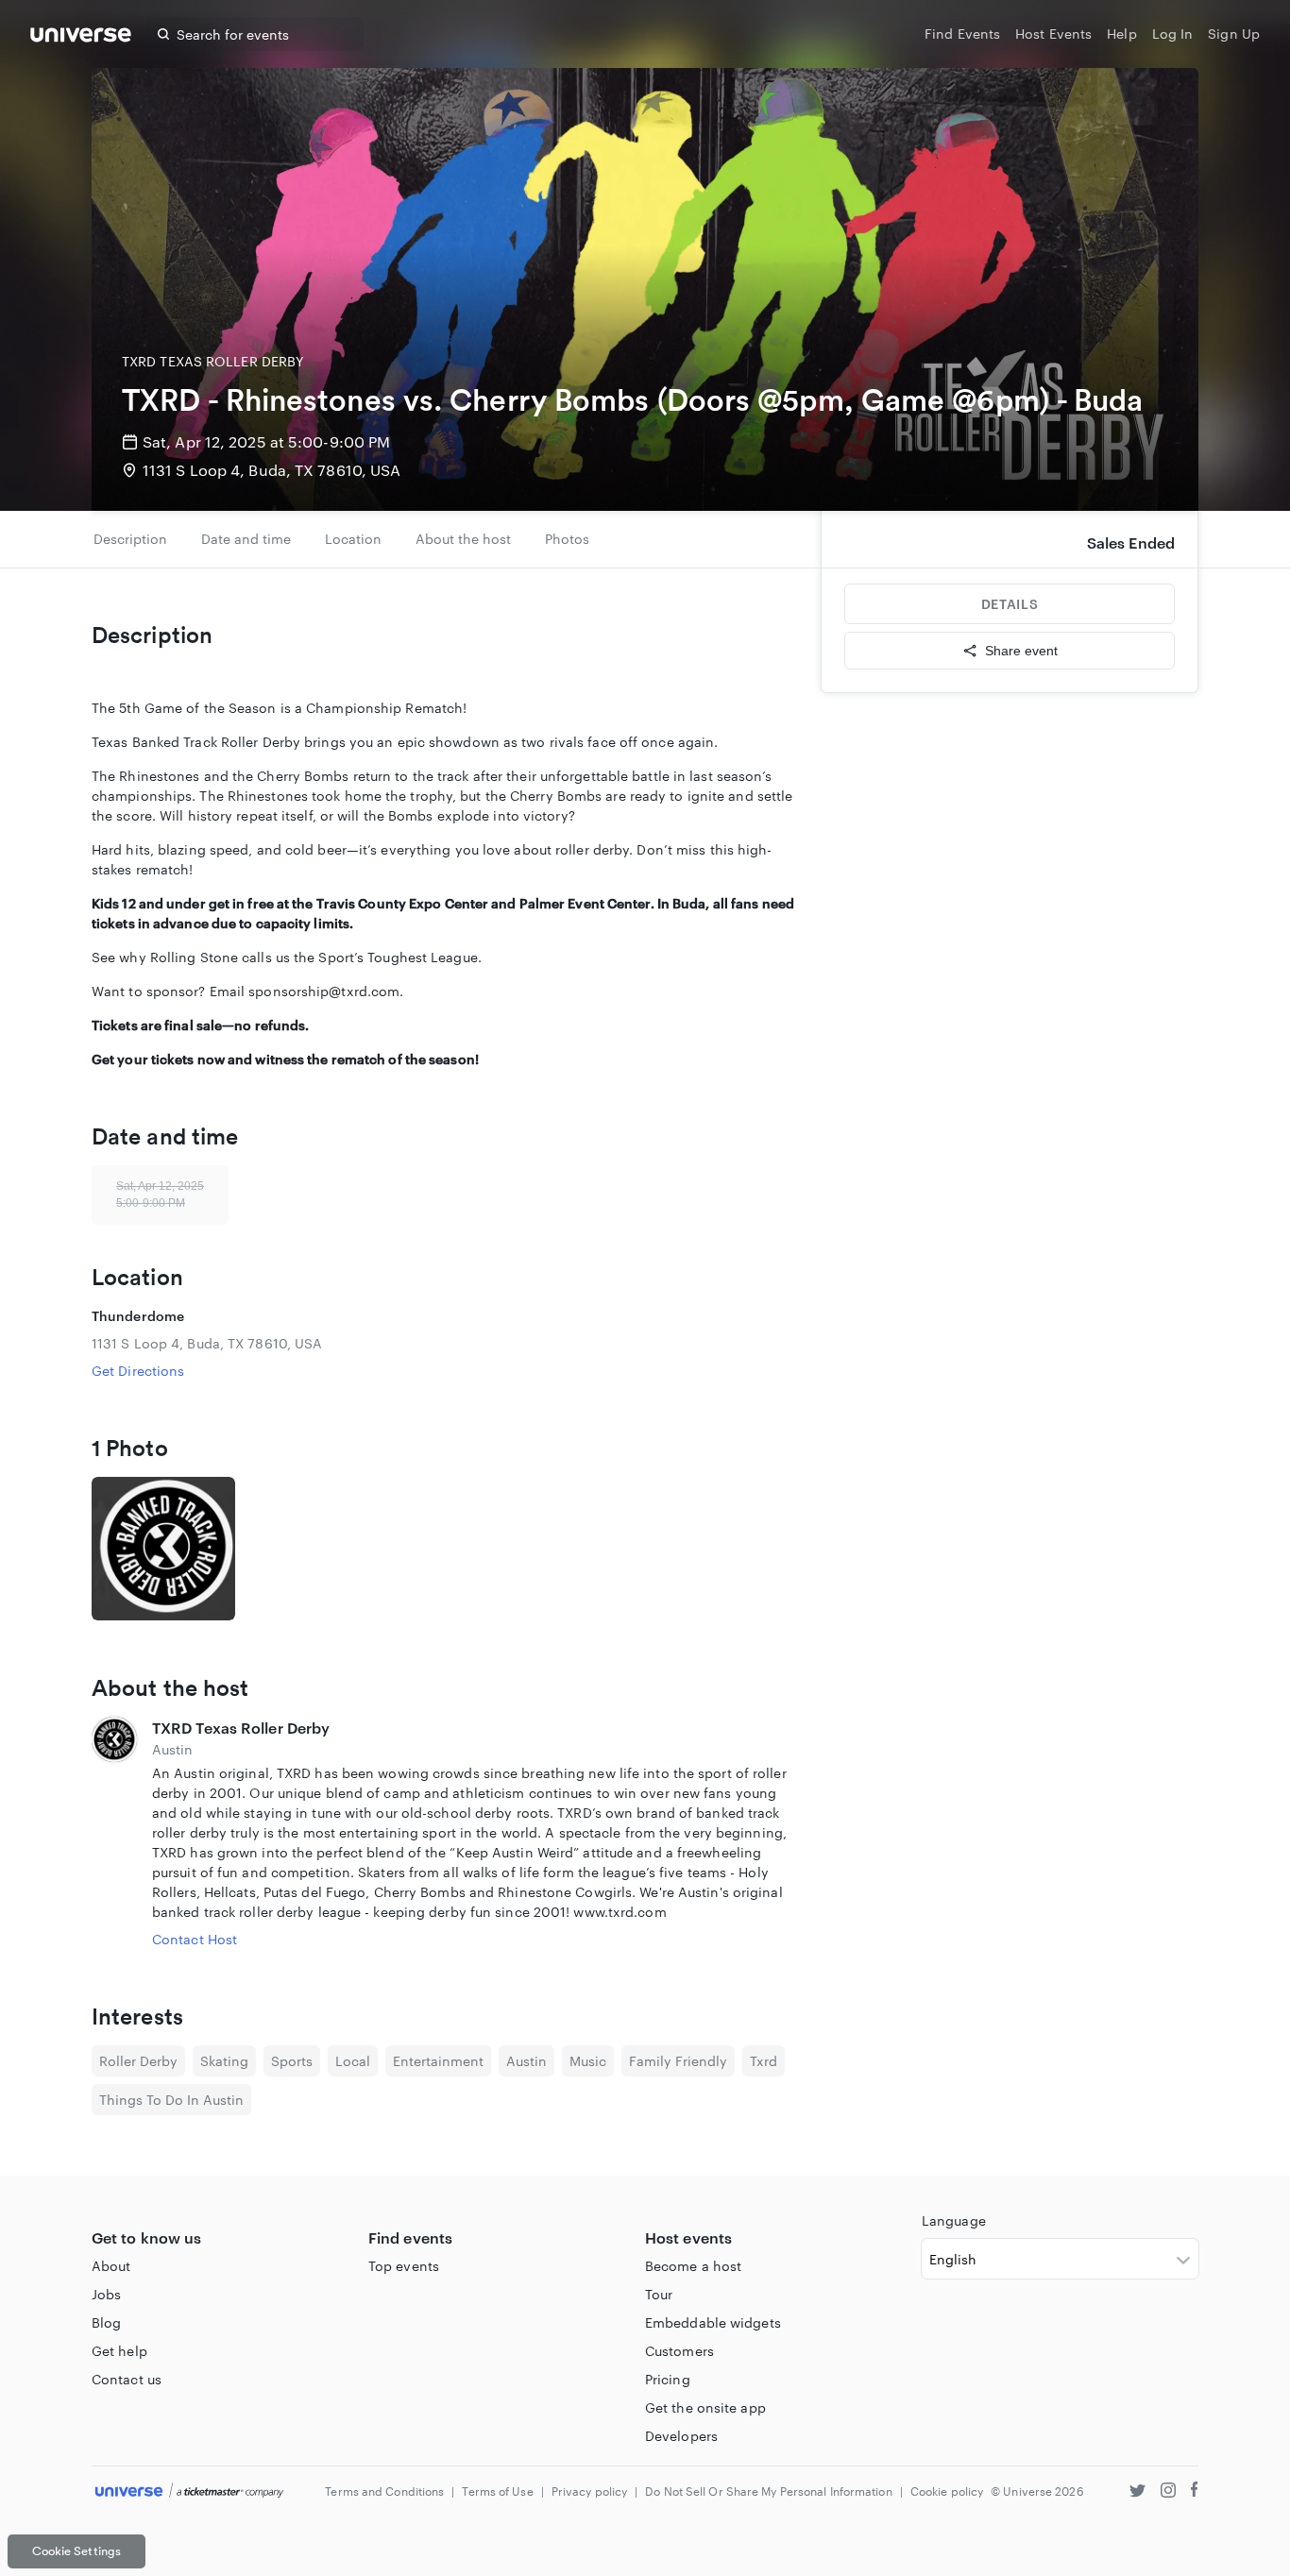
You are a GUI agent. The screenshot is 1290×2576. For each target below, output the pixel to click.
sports (292, 2061)
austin (526, 2061)
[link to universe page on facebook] (1195, 2492)
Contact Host (195, 1939)
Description (130, 539)
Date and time (246, 539)
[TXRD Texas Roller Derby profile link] (114, 1833)
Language (954, 2220)
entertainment (438, 2061)
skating (224, 2061)
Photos (567, 539)
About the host (463, 539)
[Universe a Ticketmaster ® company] (189, 2491)
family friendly (678, 2061)
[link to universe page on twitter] (1137, 2492)
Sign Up (1234, 34)
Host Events (1053, 34)
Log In (1173, 34)
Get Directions (138, 1371)
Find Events (962, 34)
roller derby (138, 2061)
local (353, 2061)
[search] (163, 34)
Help (1121, 34)
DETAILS (1010, 604)
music (588, 2061)
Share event (1021, 651)
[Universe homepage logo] (81, 37)
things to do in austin (171, 2100)
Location (353, 539)
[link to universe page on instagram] (1168, 2492)
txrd (764, 2061)
